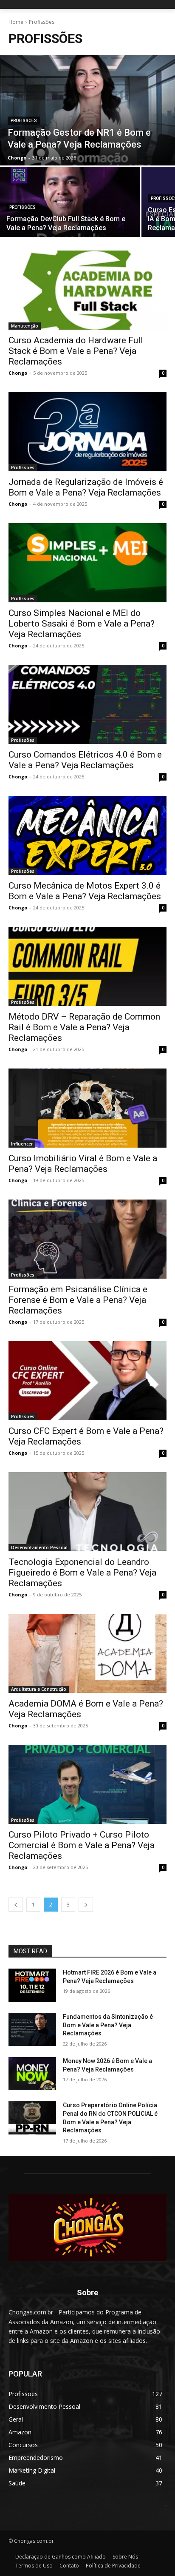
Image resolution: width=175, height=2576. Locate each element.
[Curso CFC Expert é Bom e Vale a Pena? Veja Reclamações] (87, 1381)
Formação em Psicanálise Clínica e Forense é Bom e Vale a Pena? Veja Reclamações (78, 1300)
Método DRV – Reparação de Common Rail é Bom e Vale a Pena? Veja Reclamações (84, 1027)
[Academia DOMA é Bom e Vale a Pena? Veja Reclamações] (87, 1653)
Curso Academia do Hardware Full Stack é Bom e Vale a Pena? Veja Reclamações (76, 351)
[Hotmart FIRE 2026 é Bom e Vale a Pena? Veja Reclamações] (32, 1985)
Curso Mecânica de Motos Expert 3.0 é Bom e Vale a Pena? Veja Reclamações (85, 891)
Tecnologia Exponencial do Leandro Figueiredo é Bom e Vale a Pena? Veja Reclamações (82, 1573)
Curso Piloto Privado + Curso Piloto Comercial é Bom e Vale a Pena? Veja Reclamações (82, 1845)
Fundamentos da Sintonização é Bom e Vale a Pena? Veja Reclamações (108, 2025)
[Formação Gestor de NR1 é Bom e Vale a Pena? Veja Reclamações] (87, 110)
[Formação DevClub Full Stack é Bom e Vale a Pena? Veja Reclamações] (70, 202)
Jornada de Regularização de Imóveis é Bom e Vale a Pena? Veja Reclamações (86, 487)
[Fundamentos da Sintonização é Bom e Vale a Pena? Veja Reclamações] (32, 2029)
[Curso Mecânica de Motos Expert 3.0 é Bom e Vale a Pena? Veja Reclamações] (87, 835)
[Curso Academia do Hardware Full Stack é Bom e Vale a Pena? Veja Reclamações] (87, 290)
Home (16, 22)
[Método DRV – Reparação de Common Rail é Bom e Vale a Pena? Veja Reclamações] (87, 966)
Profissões (24, 121)
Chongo (18, 373)
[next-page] (86, 1905)
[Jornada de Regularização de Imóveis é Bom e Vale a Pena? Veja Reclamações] (87, 432)
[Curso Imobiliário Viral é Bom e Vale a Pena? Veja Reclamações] (87, 1108)
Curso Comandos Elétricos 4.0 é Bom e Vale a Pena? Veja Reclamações (85, 760)
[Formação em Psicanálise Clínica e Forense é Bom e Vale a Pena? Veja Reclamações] (87, 1239)
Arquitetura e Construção (39, 1689)
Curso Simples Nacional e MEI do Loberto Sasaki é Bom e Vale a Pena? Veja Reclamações (82, 624)
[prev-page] (16, 1905)
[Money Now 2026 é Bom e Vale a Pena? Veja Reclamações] (32, 2074)
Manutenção (25, 326)
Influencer (22, 1144)
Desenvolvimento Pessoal (39, 1547)
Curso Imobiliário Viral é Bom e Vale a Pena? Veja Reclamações (83, 1164)
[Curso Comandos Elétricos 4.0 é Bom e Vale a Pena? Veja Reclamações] (87, 704)
